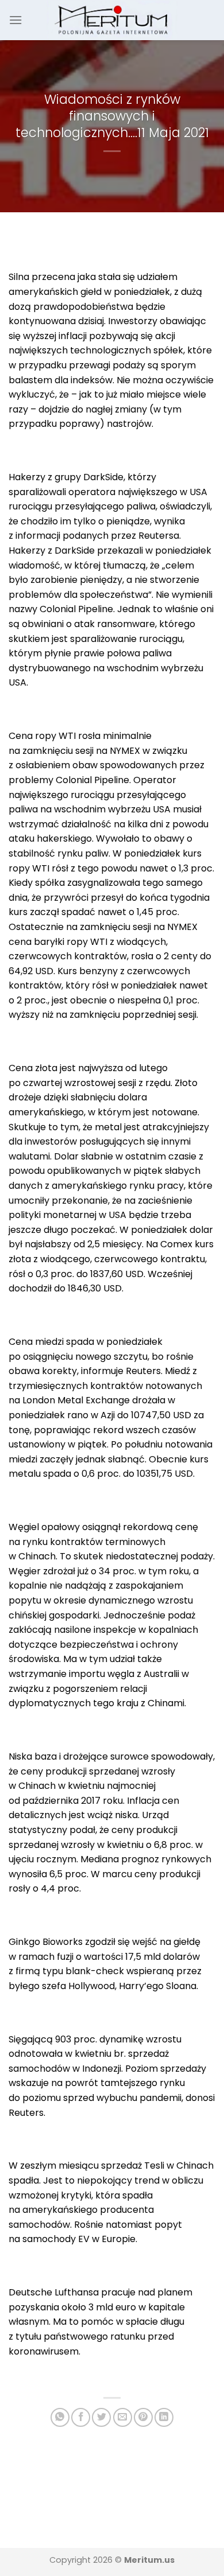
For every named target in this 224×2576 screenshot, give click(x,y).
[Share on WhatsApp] (60, 2417)
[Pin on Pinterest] (143, 2417)
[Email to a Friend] (123, 2417)
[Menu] (16, 20)
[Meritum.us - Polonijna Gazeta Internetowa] (112, 20)
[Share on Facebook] (81, 2417)
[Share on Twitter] (101, 2417)
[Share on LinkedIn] (164, 2417)
